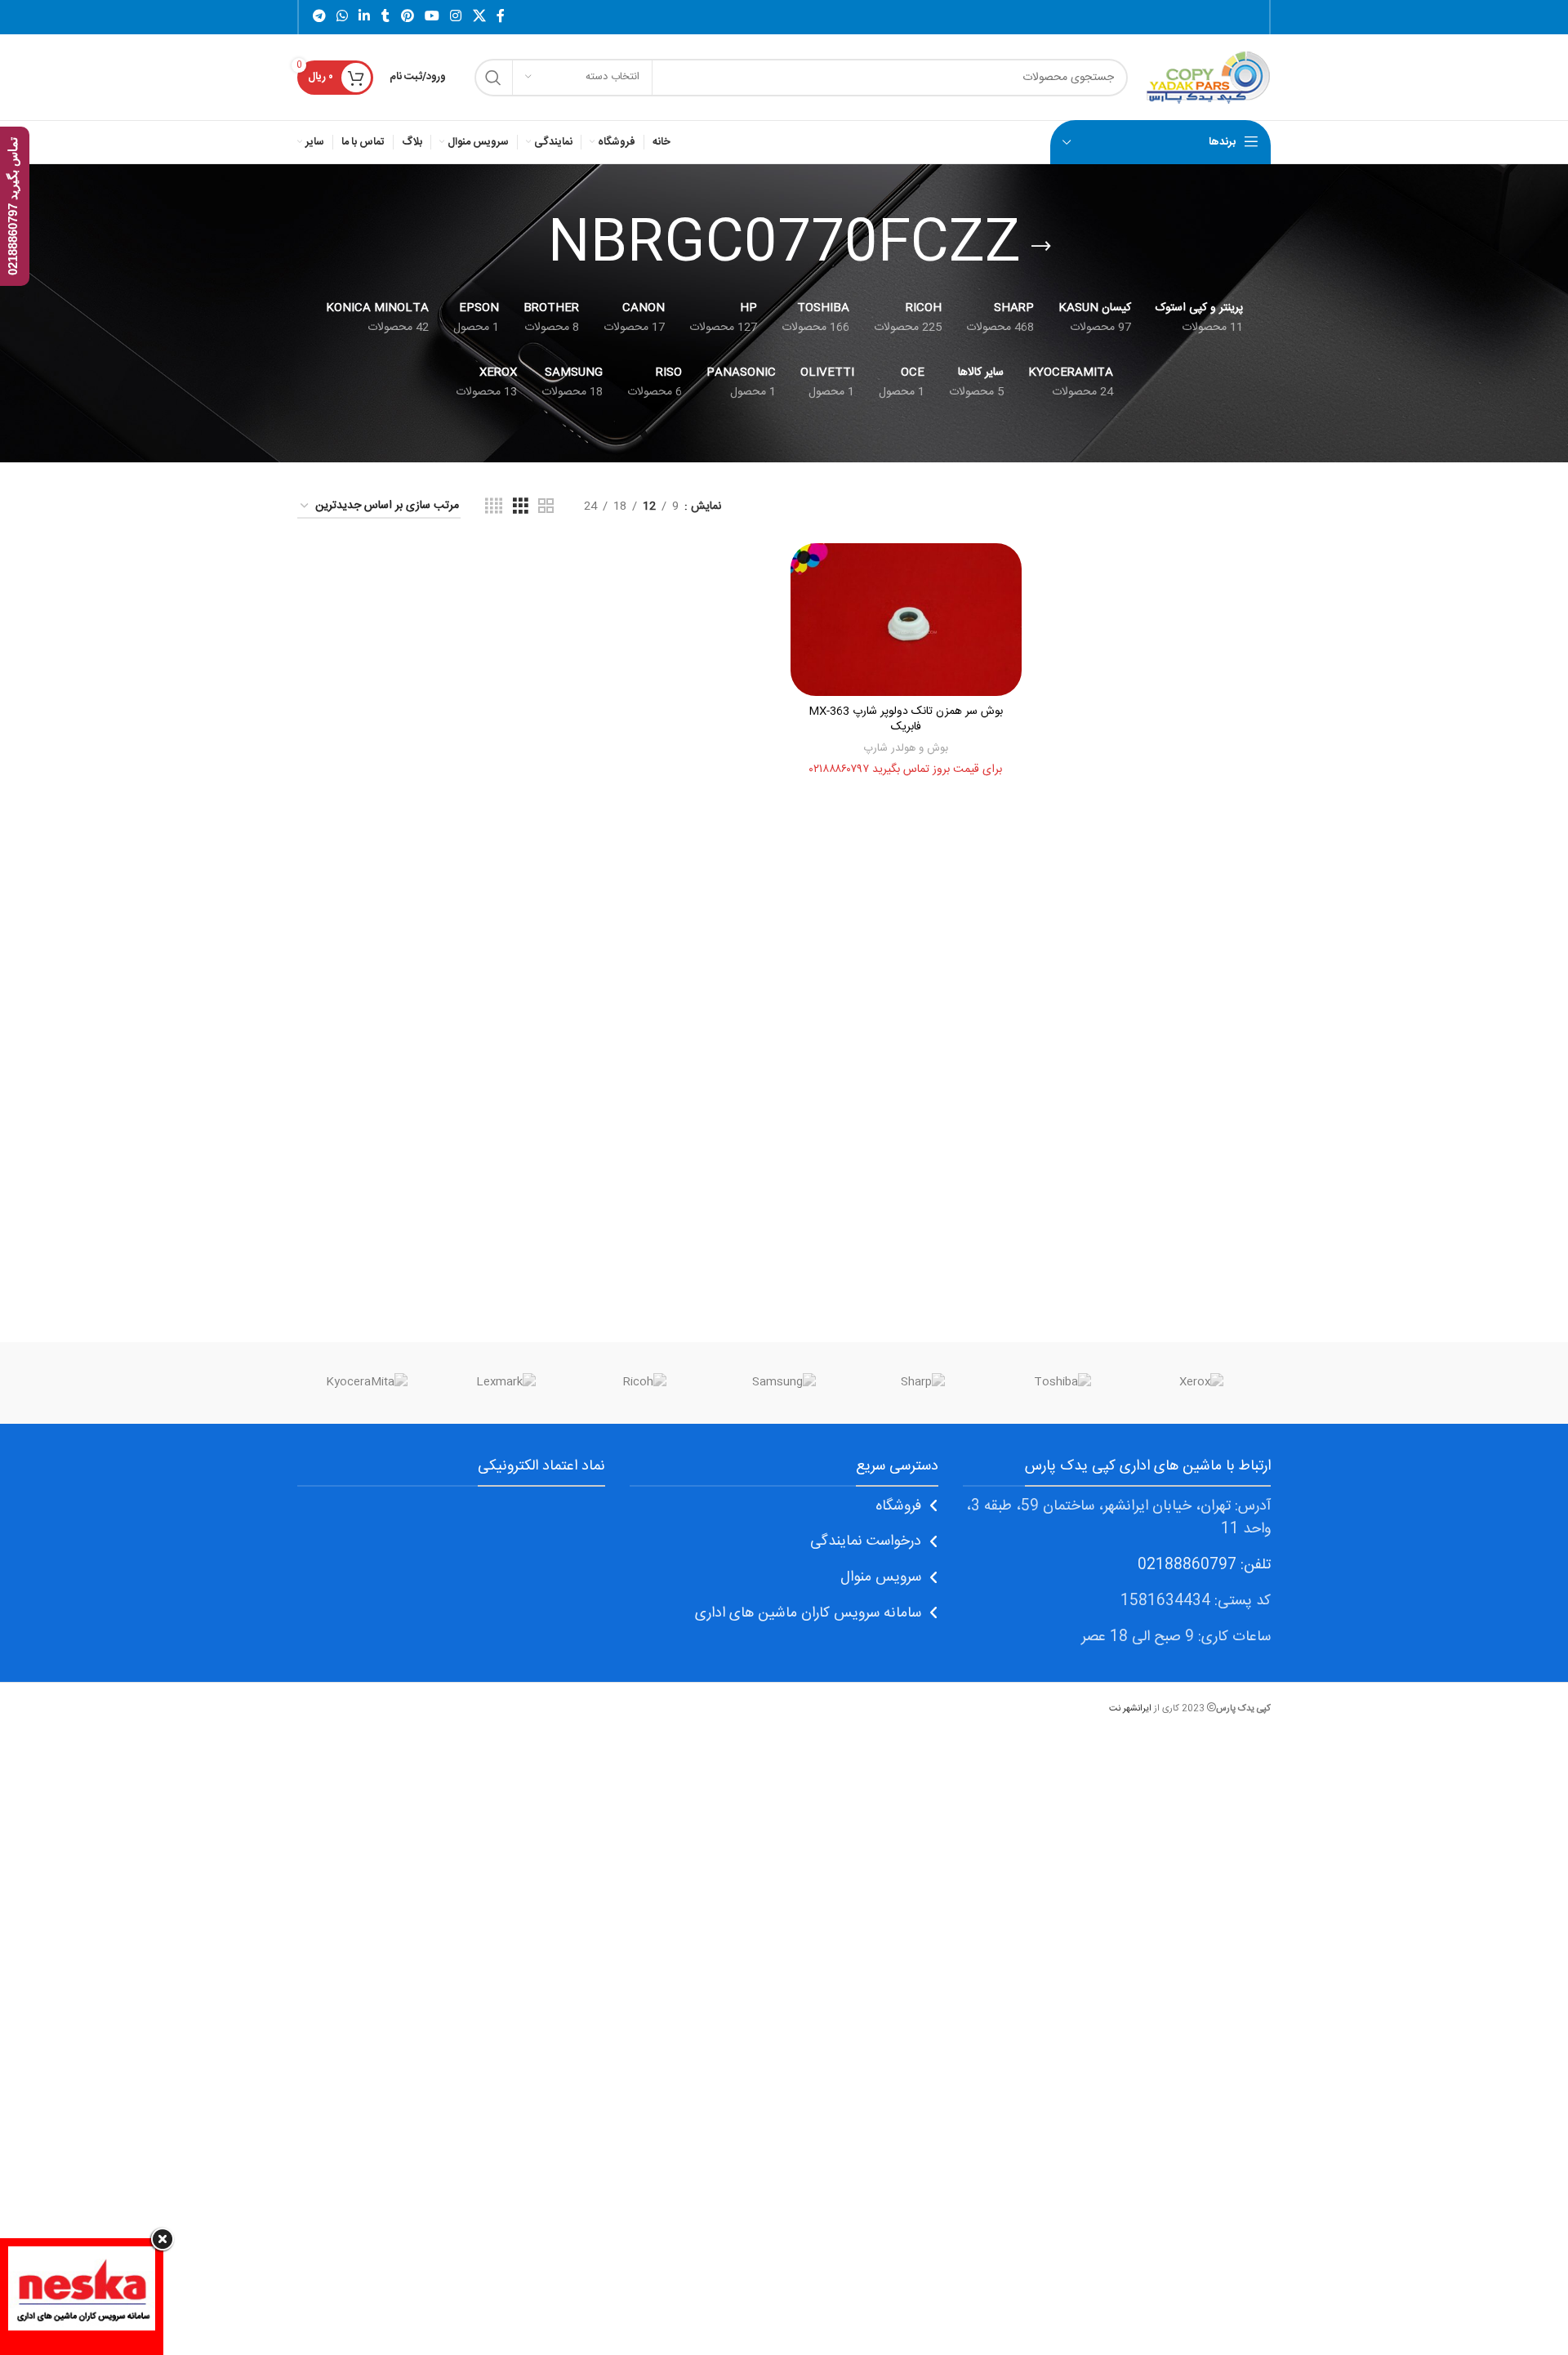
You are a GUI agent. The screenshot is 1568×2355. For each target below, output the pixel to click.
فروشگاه (898, 1506)
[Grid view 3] (521, 507)
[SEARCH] (493, 78)
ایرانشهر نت (1130, 1708)
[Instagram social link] (456, 17)
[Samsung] (784, 1383)
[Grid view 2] (546, 507)
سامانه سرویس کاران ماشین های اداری (808, 1613)
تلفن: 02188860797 (1204, 1565)
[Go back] (1041, 247)
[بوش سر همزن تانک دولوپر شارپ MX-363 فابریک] (906, 620)
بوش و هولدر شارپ (906, 748)
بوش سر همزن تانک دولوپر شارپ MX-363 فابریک (906, 720)
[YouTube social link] (432, 17)
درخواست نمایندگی (866, 1541)
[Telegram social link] (319, 17)
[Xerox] (1201, 1383)
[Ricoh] (645, 1383)
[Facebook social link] (501, 17)
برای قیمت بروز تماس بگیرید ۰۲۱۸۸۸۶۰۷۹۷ (906, 769)
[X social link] (479, 17)
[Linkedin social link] (365, 17)
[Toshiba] (1062, 1383)
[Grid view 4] (494, 507)
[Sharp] (923, 1383)
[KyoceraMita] (367, 1383)
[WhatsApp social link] (342, 17)
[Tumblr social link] (385, 17)
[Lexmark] (506, 1383)
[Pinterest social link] (407, 17)
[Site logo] (1207, 78)
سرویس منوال (881, 1577)
